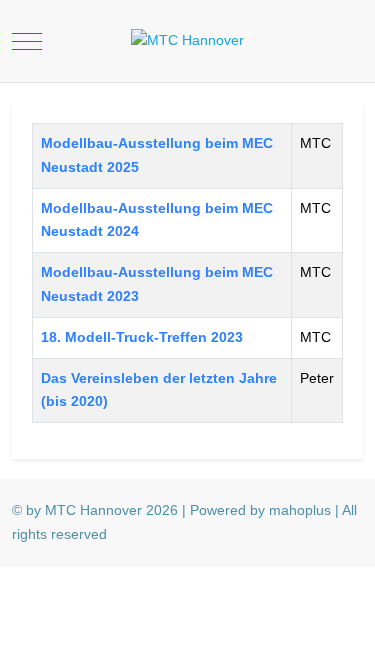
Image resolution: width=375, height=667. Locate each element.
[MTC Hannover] (187, 41)
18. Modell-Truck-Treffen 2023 (142, 337)
